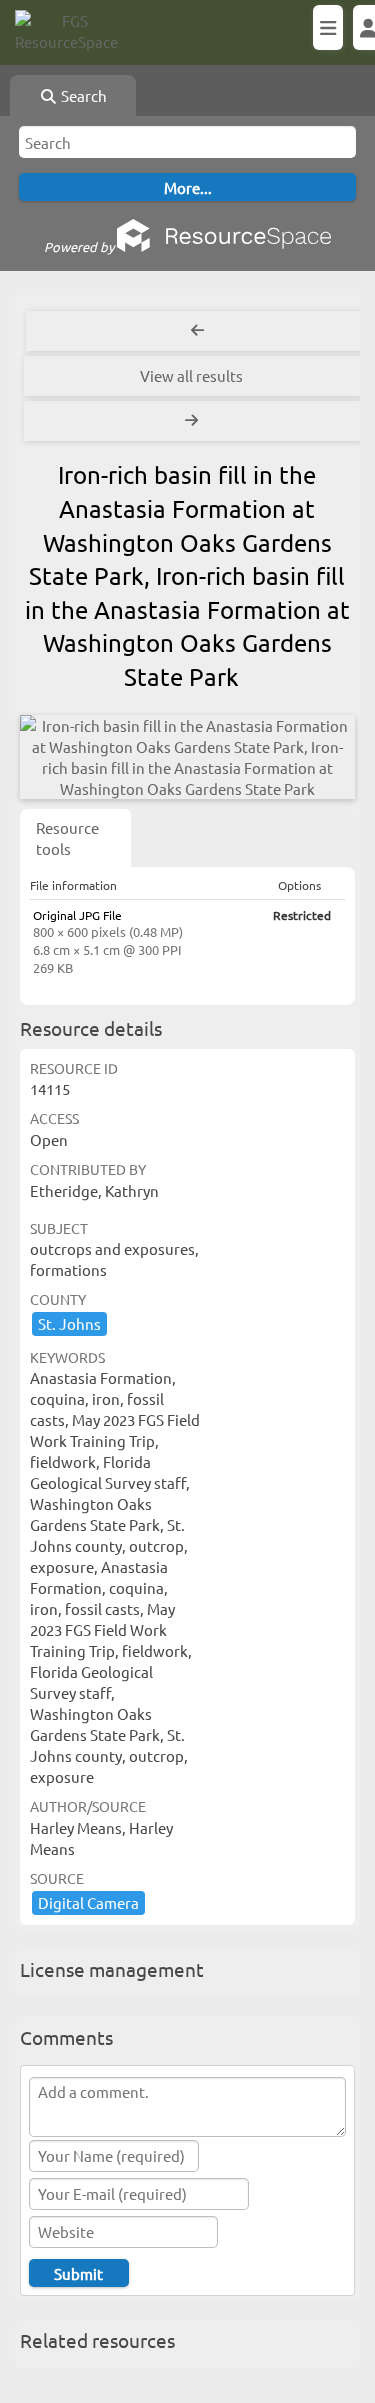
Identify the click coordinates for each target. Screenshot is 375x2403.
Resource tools (67, 838)
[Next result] (193, 421)
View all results (191, 375)
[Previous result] (197, 331)
